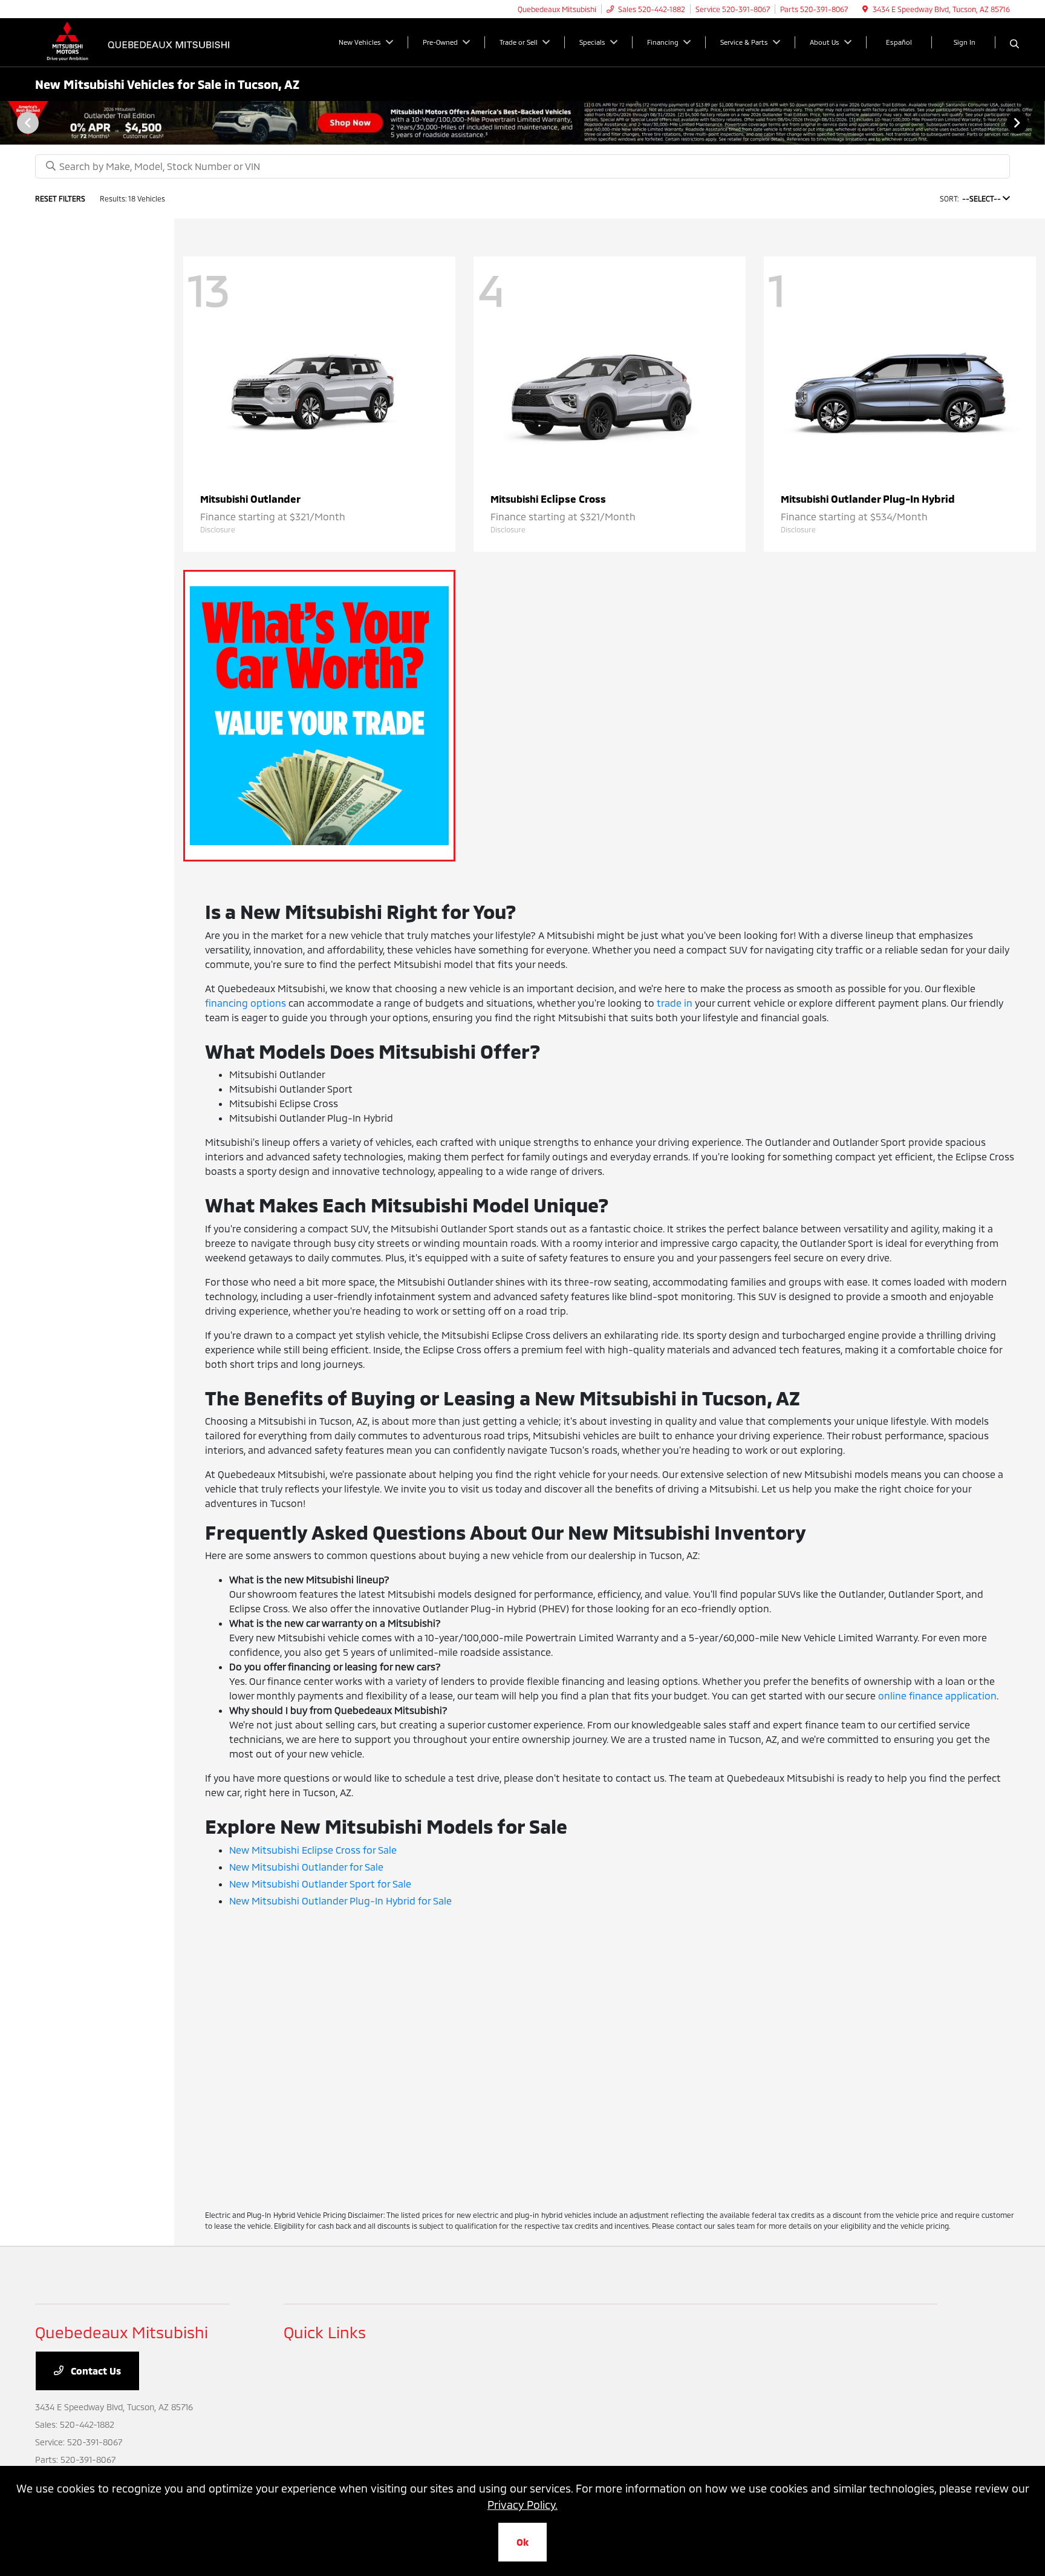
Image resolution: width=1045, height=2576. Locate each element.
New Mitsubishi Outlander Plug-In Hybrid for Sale (340, 1901)
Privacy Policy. (522, 2505)
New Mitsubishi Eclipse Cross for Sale (313, 1850)
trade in (675, 1003)
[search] (1014, 44)
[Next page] (1018, 123)
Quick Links (325, 2332)
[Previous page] (27, 123)
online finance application (937, 1695)
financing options (246, 1003)
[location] (865, 9)
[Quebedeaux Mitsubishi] (139, 41)
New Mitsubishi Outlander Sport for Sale (320, 1884)
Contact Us (95, 2371)
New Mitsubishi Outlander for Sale (306, 1867)
